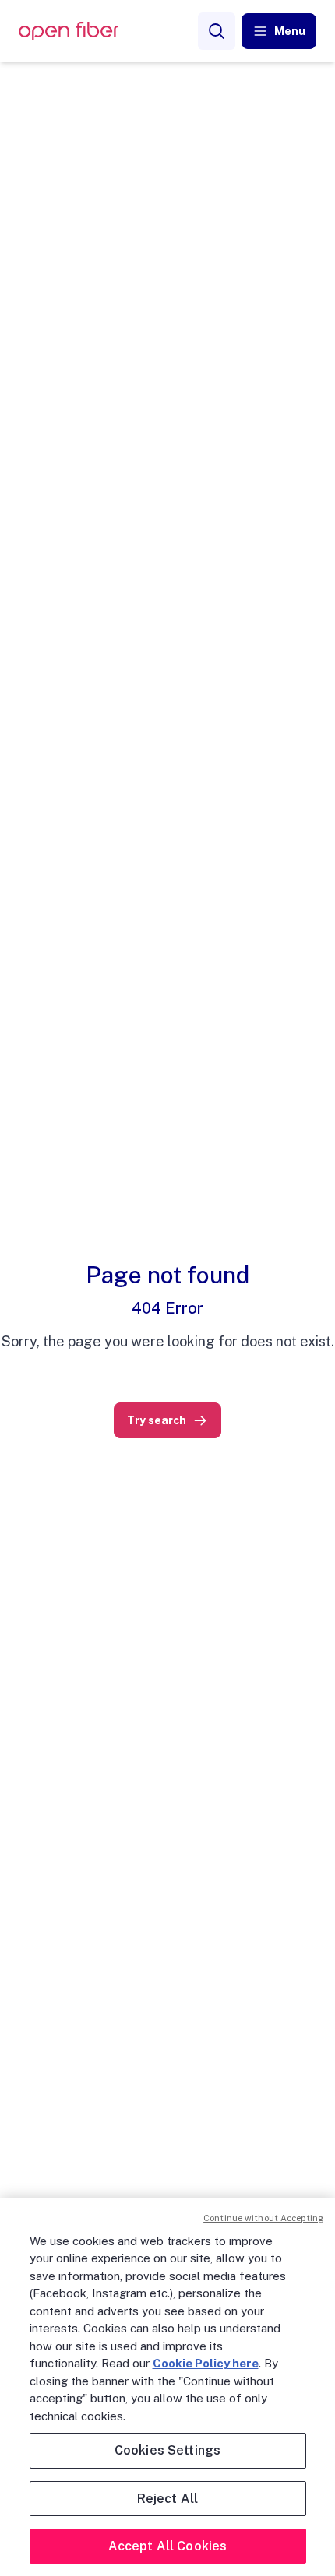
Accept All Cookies (168, 2546)
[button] (279, 31)
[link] (167, 1420)
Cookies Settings (168, 2450)
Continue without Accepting (263, 2218)
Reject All (168, 2499)
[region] (167, 2387)
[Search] (217, 31)
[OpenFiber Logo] (69, 32)
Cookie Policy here (206, 2363)
